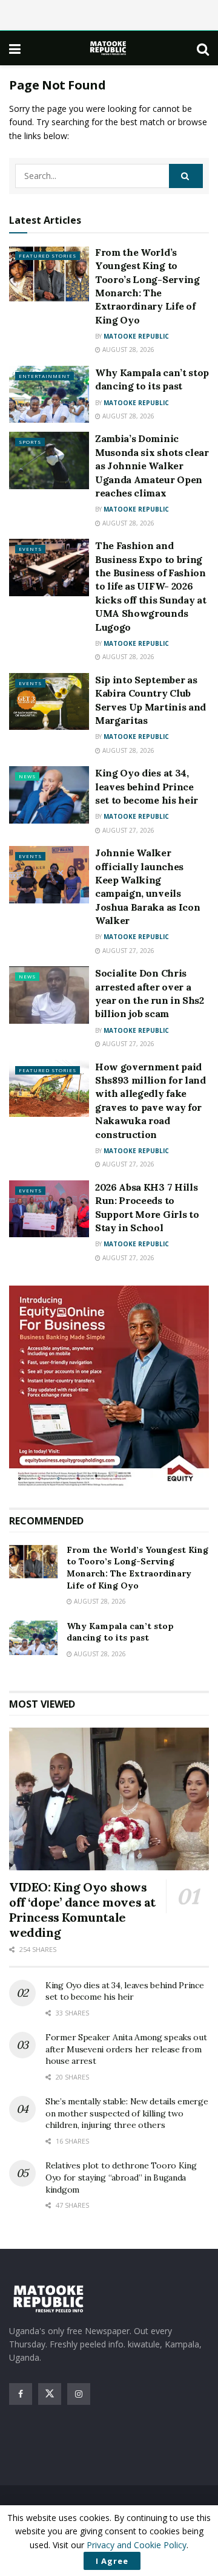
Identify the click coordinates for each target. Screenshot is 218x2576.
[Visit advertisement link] (109, 1387)
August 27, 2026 (127, 830)
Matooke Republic (136, 336)
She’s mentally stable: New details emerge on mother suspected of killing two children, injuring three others (127, 2113)
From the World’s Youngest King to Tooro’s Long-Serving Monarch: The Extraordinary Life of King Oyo (137, 1568)
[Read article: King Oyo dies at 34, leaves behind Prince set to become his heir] (49, 795)
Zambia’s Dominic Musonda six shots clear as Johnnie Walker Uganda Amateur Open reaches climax (152, 466)
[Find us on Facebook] (21, 2394)
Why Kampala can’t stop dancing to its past (120, 1632)
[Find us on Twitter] (50, 2394)
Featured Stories (48, 255)
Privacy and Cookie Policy (137, 2545)
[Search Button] (203, 48)
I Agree (112, 2561)
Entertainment (45, 376)
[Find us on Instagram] (79, 2394)
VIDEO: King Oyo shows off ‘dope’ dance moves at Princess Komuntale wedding (82, 1910)
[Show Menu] (15, 48)
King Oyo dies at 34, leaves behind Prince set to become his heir (147, 786)
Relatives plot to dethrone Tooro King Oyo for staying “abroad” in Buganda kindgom (121, 2177)
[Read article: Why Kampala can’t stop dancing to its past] (49, 394)
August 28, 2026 (127, 350)
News (27, 776)
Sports (30, 442)
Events (30, 549)
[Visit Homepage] (109, 48)
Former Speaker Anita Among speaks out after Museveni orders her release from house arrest (126, 2049)
